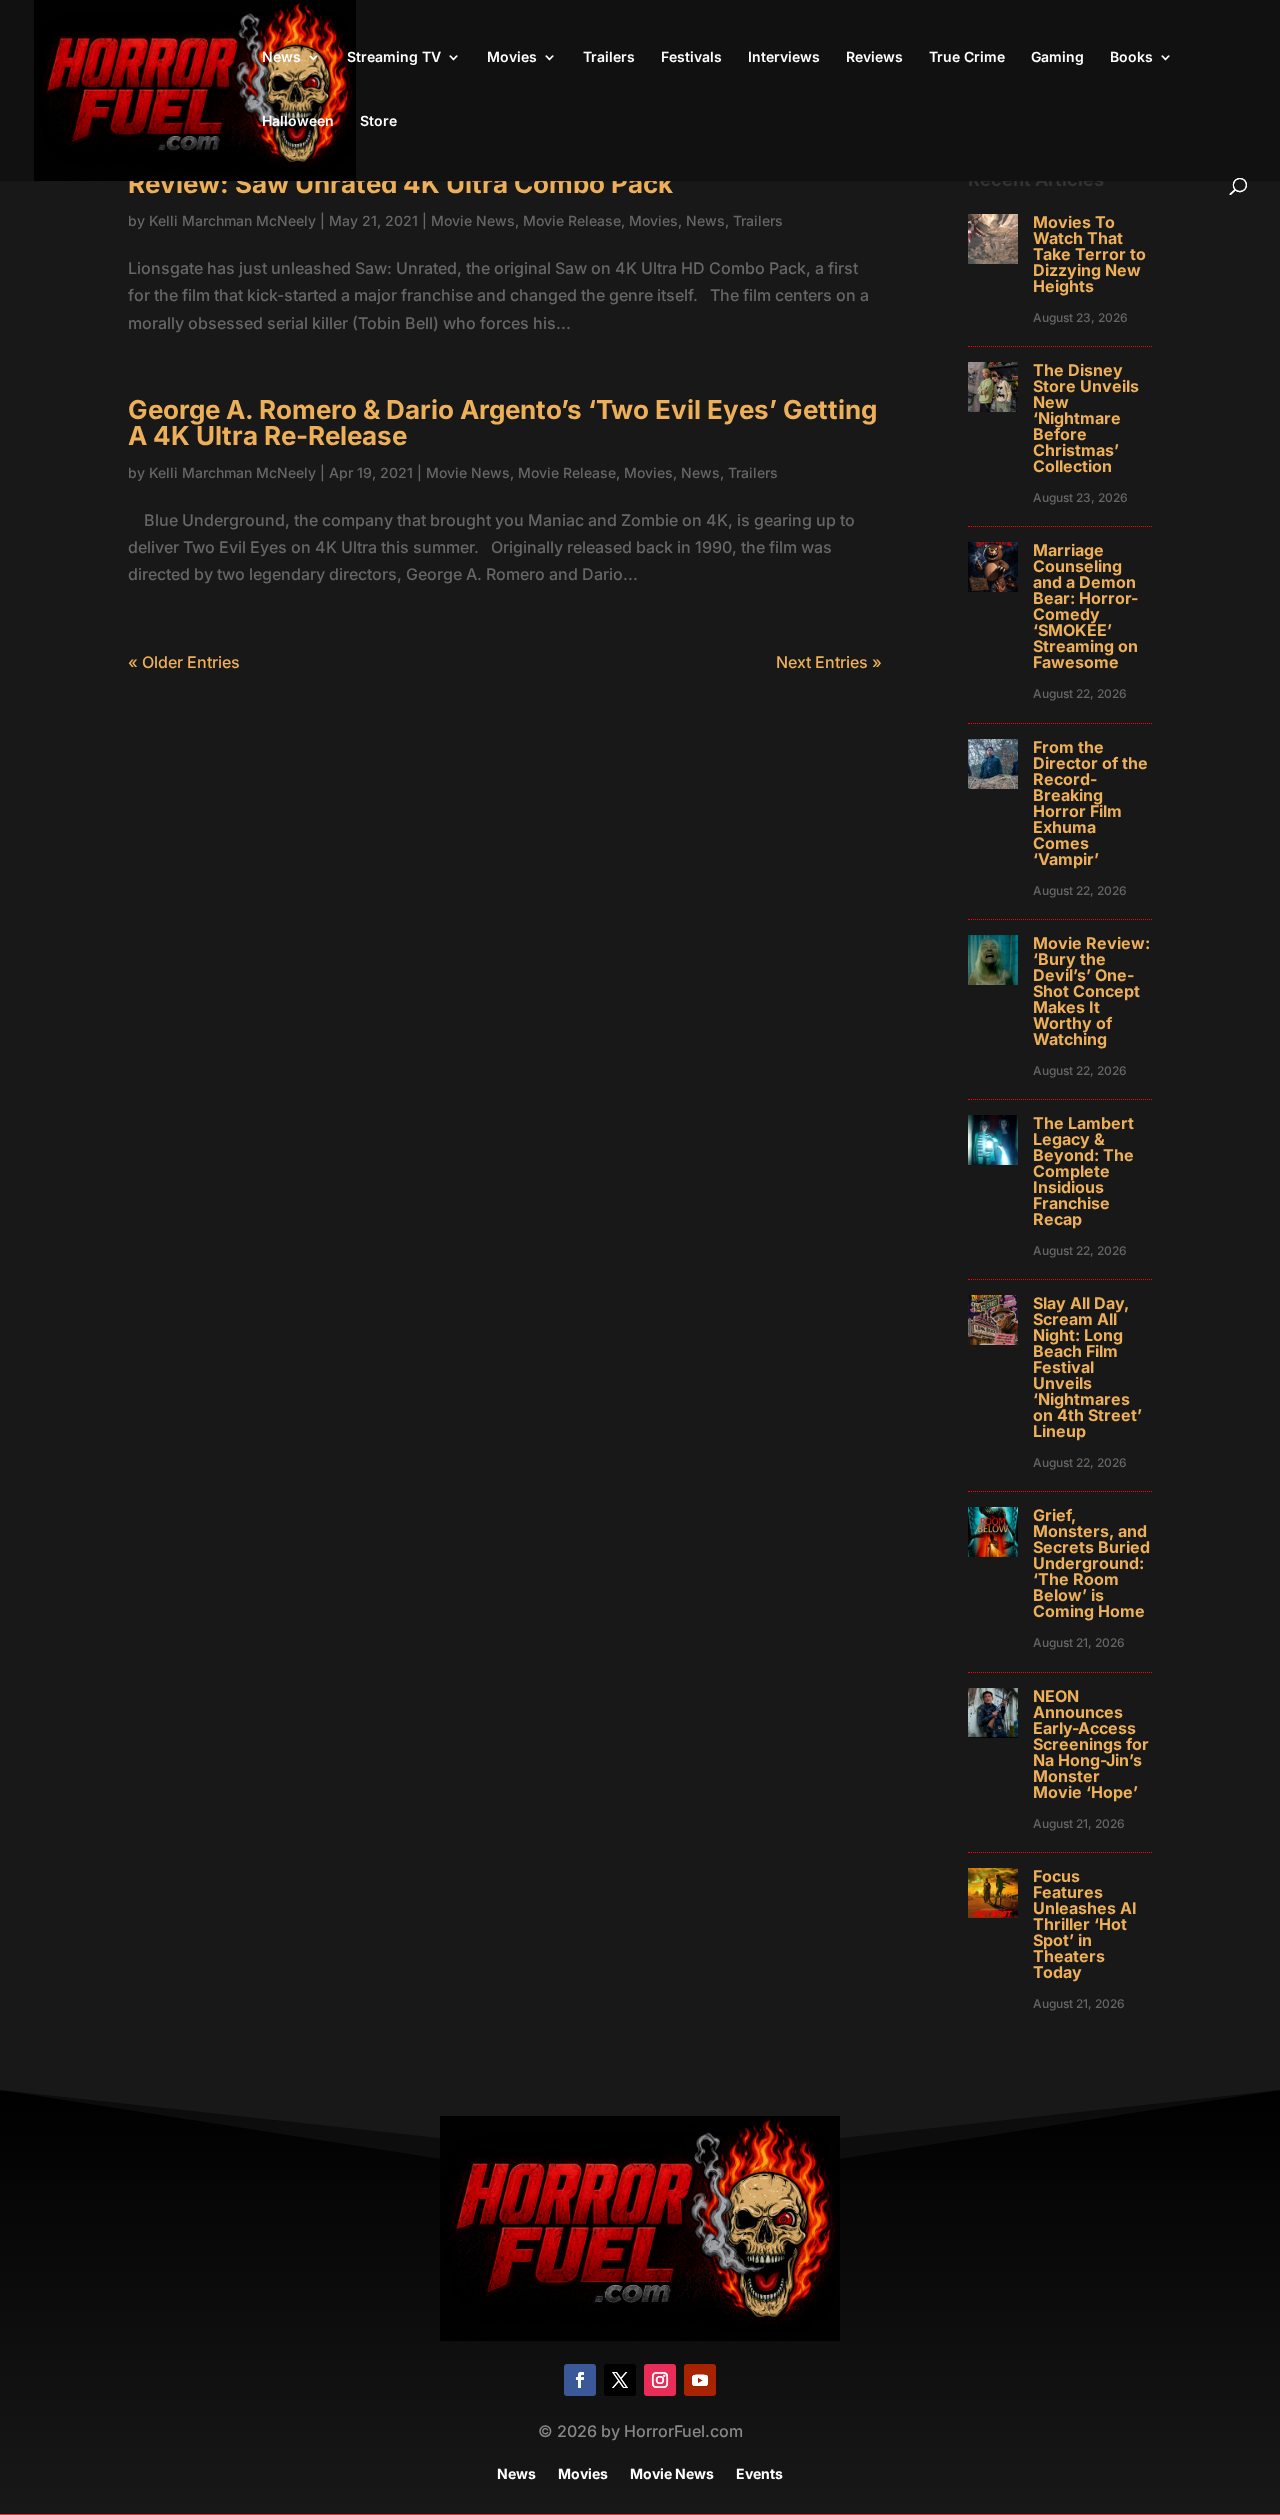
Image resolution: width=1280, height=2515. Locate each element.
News (281, 57)
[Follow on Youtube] (700, 2380)
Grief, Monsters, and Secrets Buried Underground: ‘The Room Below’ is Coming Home (1091, 1563)
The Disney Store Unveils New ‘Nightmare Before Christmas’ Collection (1086, 418)
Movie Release (572, 220)
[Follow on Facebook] (580, 2380)
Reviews (874, 57)
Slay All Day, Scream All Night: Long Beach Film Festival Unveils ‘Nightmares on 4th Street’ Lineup (1087, 1367)
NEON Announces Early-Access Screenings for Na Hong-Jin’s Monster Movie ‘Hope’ (1091, 1744)
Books (1131, 57)
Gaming (1057, 57)
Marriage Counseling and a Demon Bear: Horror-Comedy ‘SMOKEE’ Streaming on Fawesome (1085, 606)
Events (759, 2474)
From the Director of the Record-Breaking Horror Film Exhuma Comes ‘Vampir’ (1090, 803)
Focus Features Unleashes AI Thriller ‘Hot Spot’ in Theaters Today (1085, 1924)
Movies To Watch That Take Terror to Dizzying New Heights (1089, 254)
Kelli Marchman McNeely (232, 220)
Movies (512, 57)
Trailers (609, 57)
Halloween (298, 121)
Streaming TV (394, 57)
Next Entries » (829, 662)
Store (378, 121)
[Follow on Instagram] (660, 2380)
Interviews (784, 57)
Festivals (691, 57)
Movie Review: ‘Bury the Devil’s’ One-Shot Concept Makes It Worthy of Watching (1091, 991)
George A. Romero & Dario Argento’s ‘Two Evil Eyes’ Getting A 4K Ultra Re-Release (502, 422)
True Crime (967, 57)
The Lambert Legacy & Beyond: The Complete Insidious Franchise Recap (1083, 1171)
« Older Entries (184, 662)
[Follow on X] (620, 2380)
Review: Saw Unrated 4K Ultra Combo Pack (400, 183)
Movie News (473, 220)
